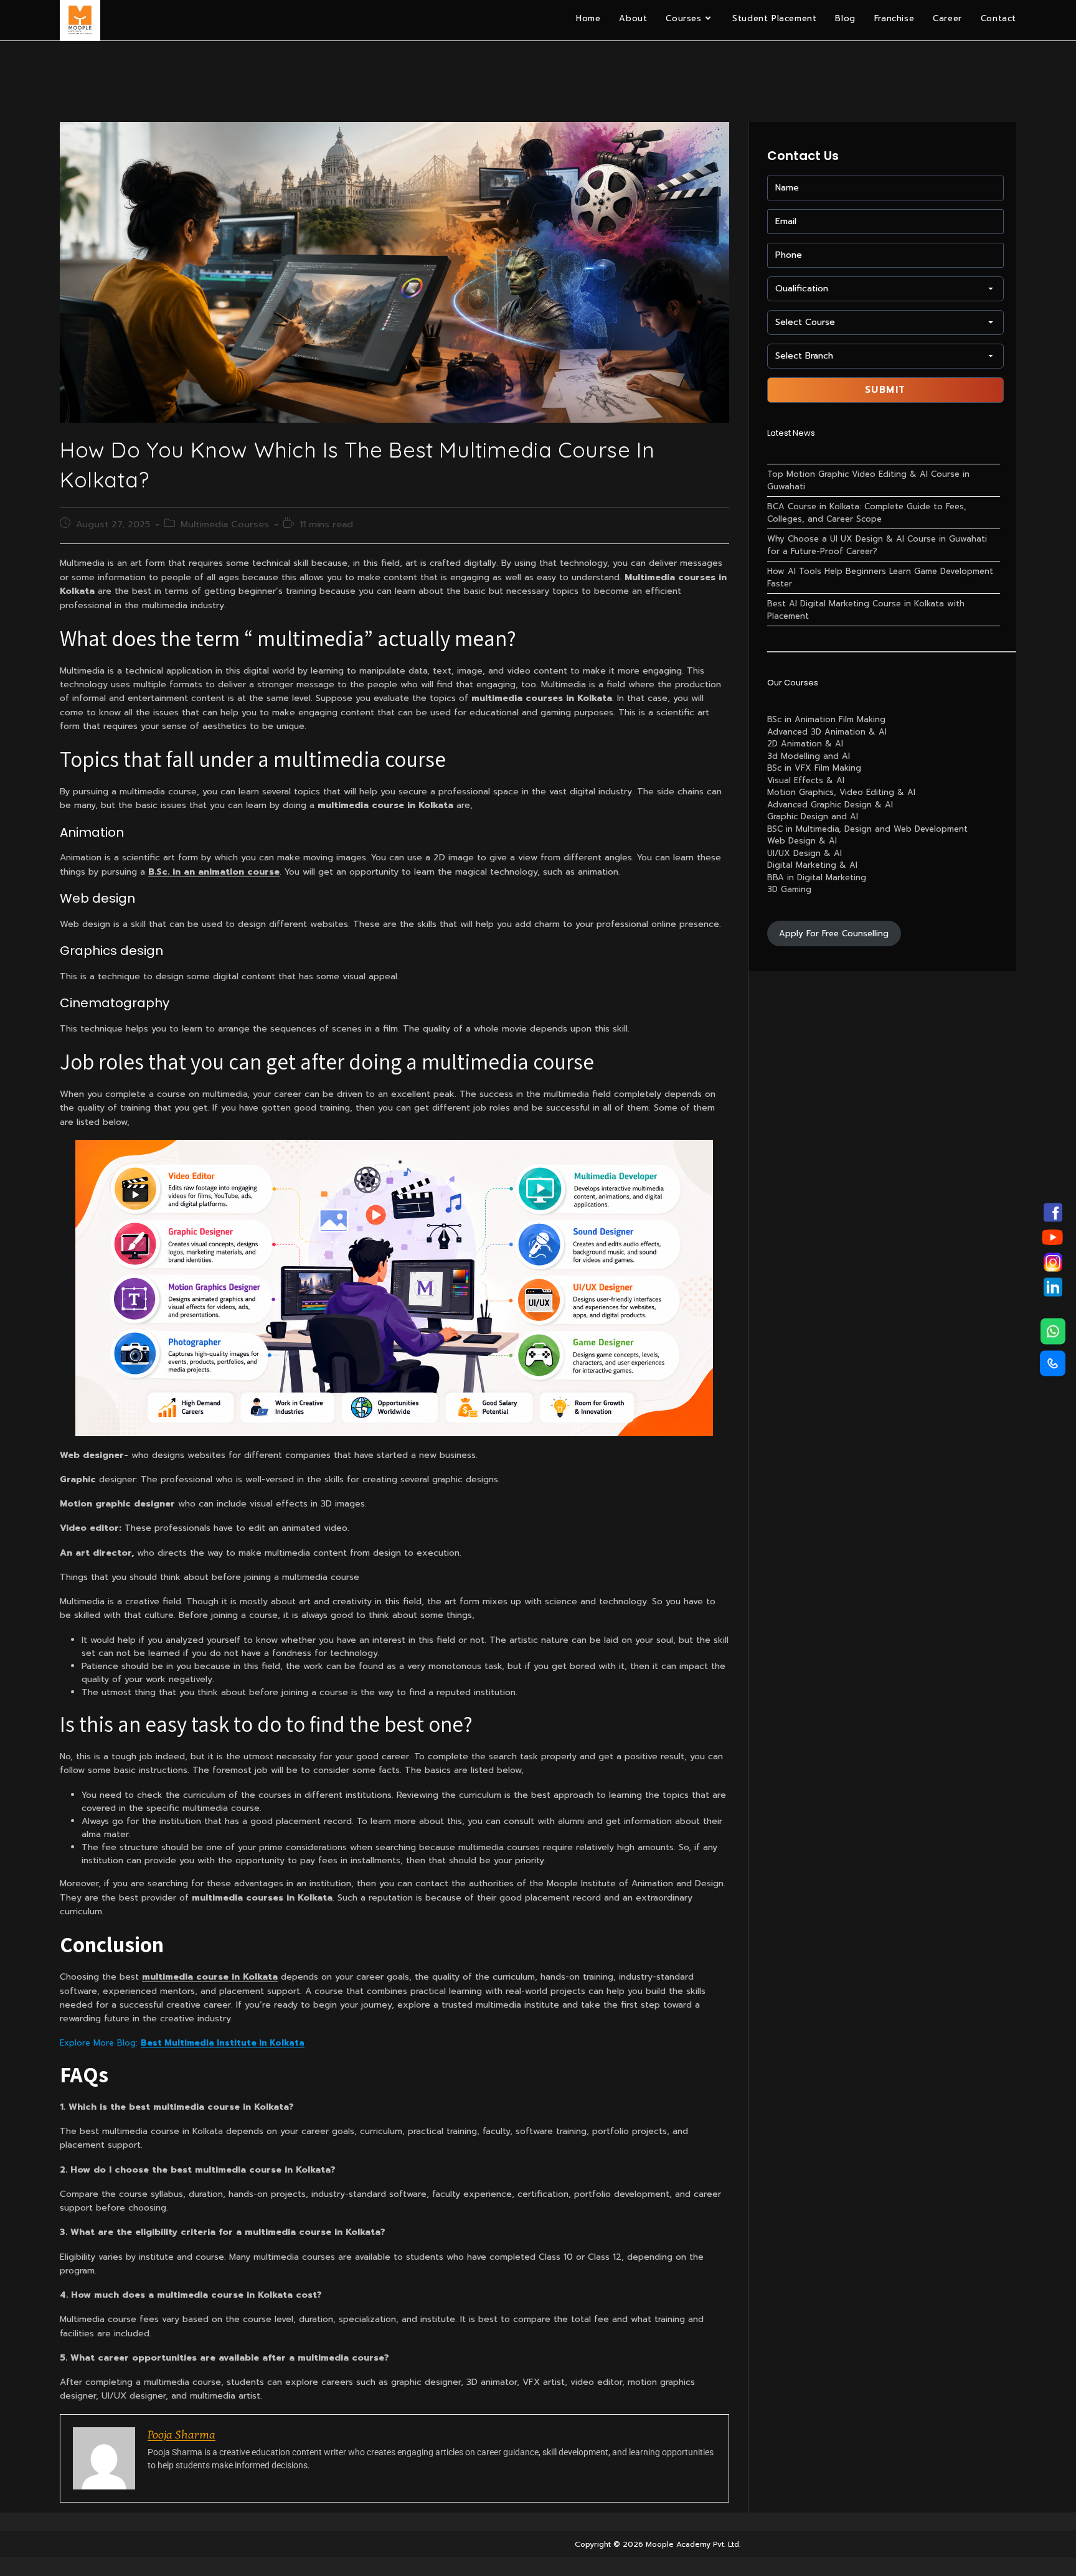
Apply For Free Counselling (834, 933)
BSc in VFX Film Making (814, 768)
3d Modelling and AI (809, 756)
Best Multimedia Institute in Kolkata (223, 2043)
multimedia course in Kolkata (210, 1977)
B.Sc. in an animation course (214, 872)
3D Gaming (789, 889)
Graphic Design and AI (813, 816)
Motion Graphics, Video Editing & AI (841, 792)
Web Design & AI (802, 841)
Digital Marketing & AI (812, 865)
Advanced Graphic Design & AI (830, 805)
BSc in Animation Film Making (826, 719)
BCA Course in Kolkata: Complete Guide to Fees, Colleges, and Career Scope (867, 513)
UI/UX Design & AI (805, 853)
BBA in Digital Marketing (817, 877)
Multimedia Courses (225, 524)
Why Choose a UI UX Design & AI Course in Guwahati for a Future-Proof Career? (877, 545)
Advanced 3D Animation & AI (827, 732)
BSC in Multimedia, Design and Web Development (867, 829)
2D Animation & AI (805, 744)
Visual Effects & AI (806, 780)
